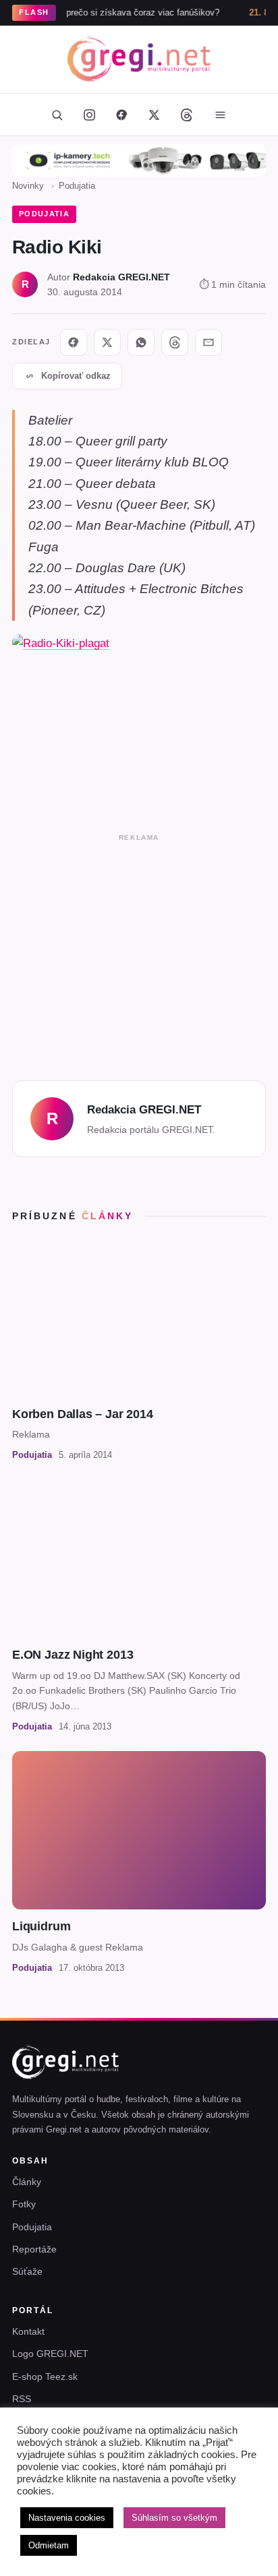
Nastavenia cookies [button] (67, 2518)
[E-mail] (208, 342)
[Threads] (186, 115)
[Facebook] (121, 115)
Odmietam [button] (49, 2545)
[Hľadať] (57, 115)
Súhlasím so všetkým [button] (174, 2518)
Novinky (28, 186)
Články (27, 2182)
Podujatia (77, 186)
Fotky (24, 2204)
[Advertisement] (139, 953)
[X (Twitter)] (154, 115)
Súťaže (27, 2271)
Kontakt (28, 2331)
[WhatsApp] (141, 342)
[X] (107, 342)
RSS (22, 2399)
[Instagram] (89, 115)
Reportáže (34, 2249)
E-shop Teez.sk (45, 2376)
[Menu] (220, 115)
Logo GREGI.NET (50, 2354)
